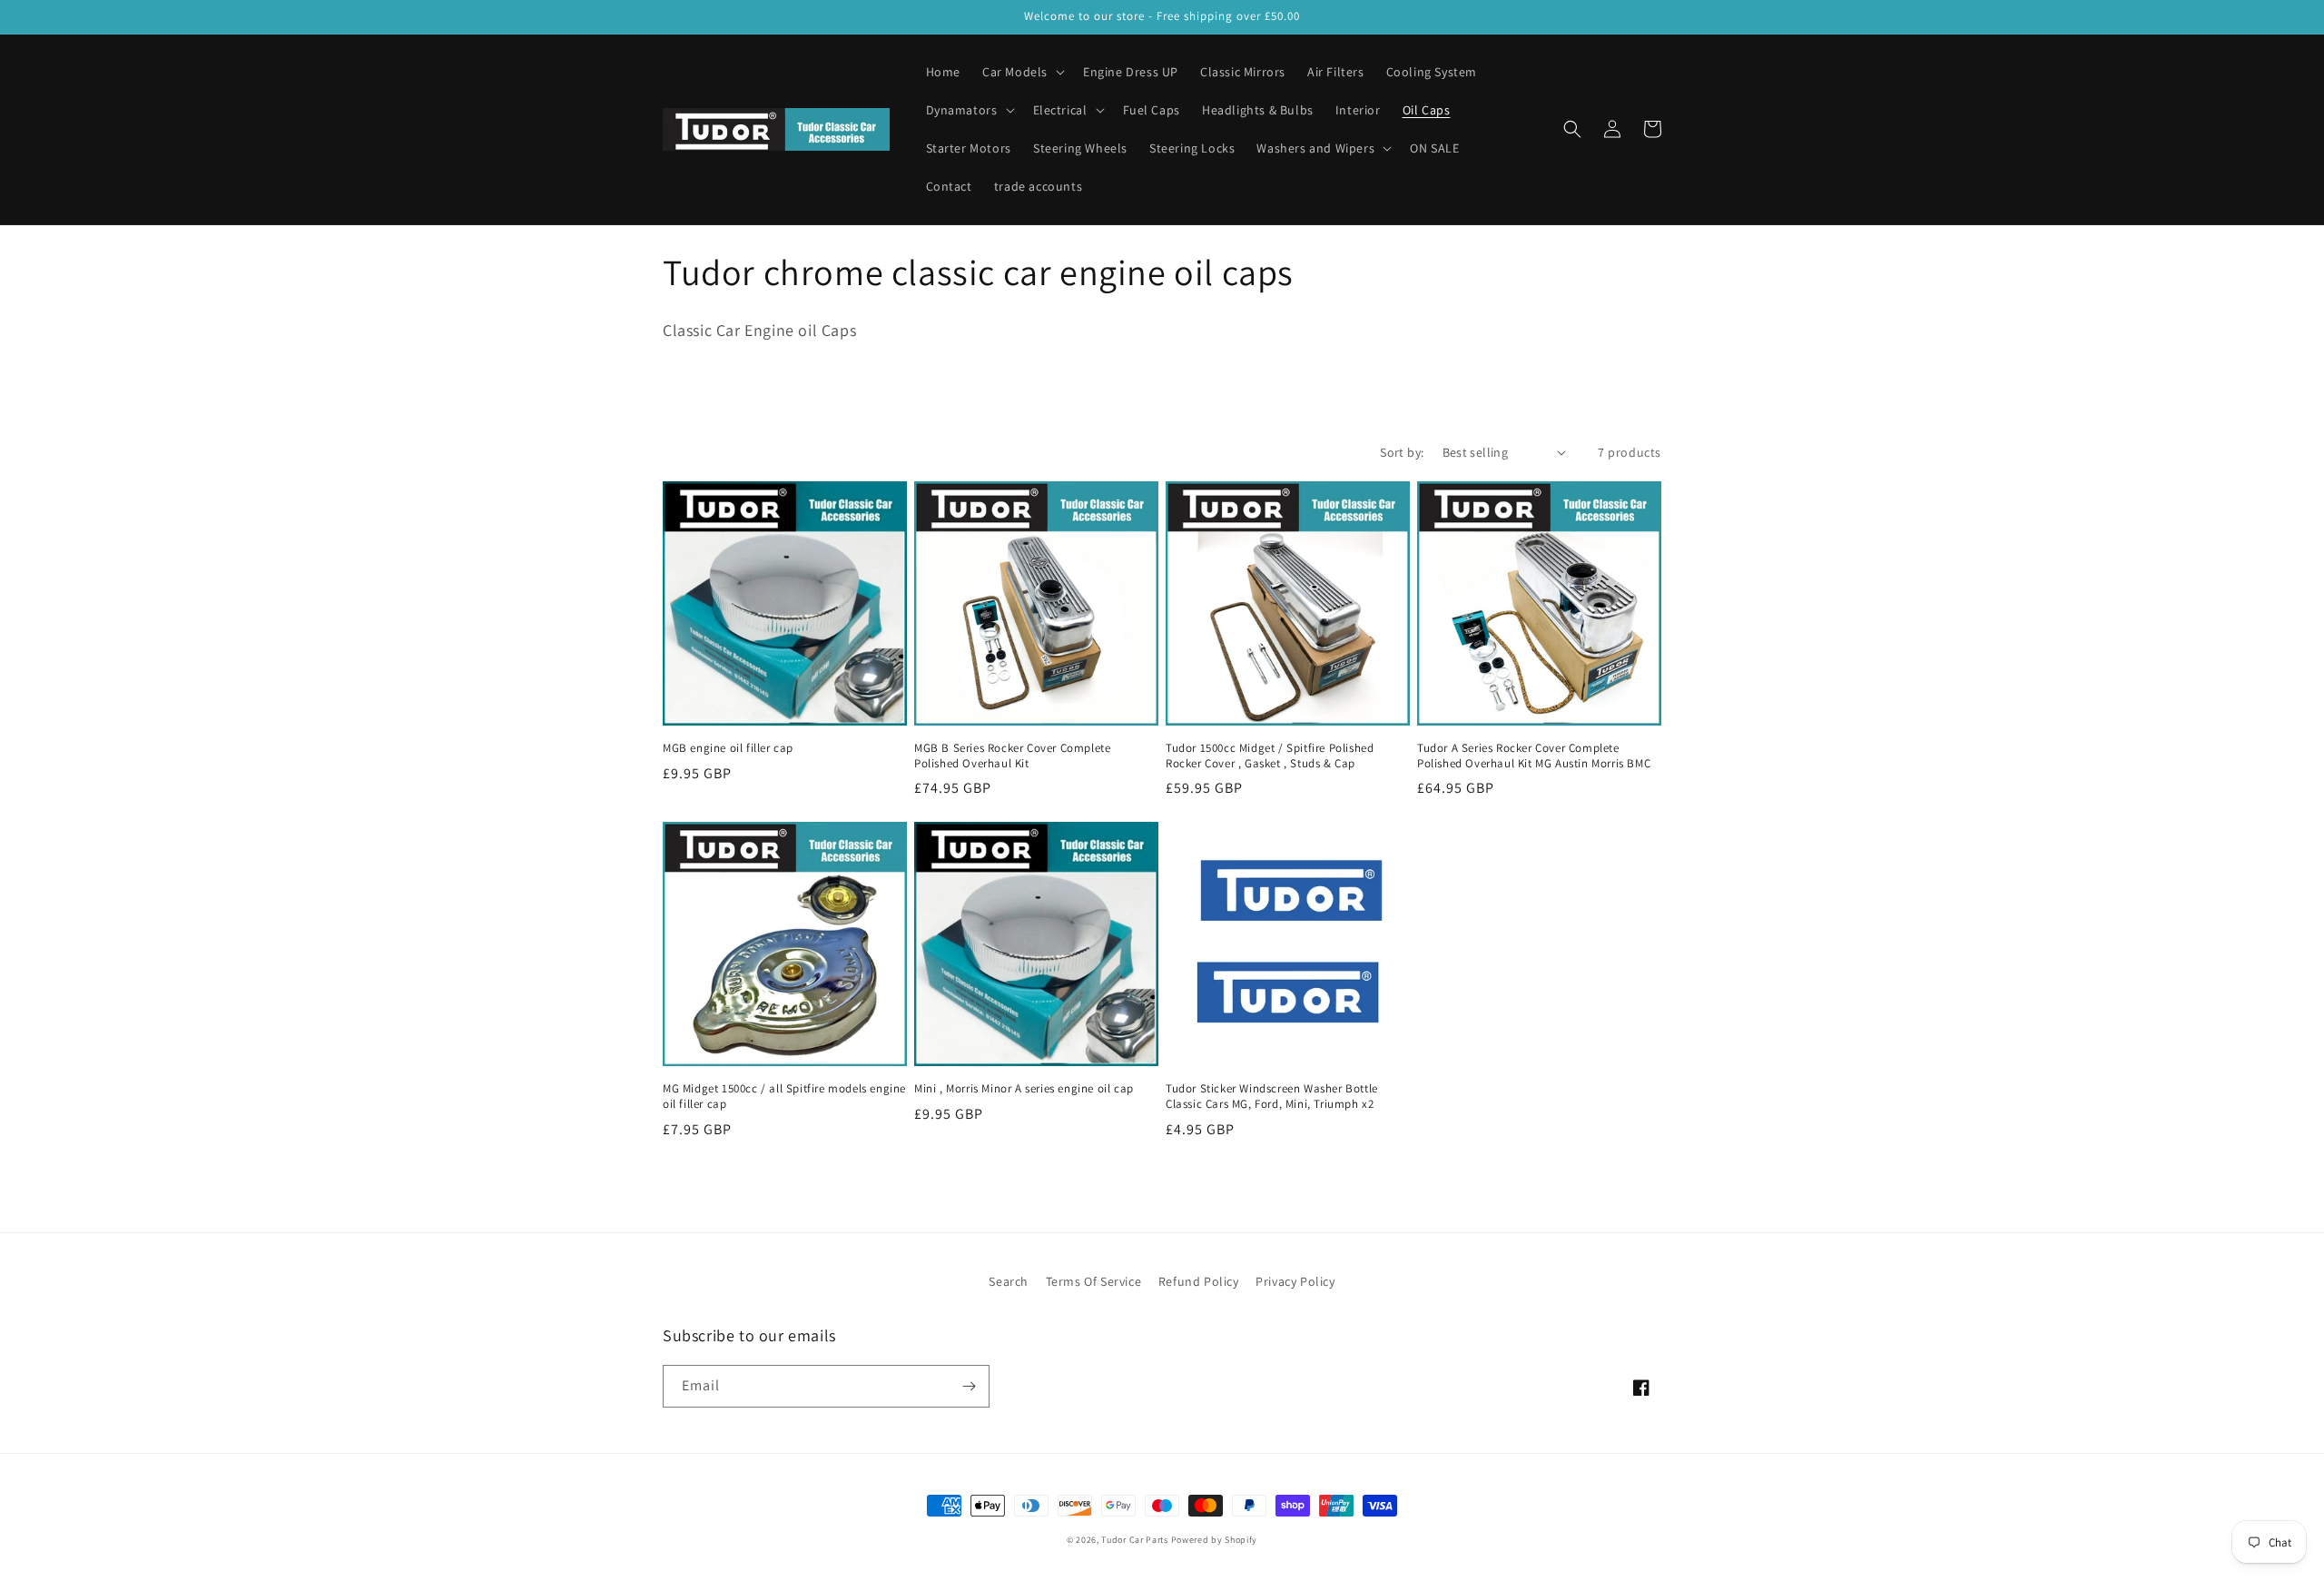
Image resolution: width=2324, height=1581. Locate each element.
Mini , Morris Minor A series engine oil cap (1024, 1089)
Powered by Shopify (1215, 1540)
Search (1009, 1281)
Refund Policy (1199, 1281)
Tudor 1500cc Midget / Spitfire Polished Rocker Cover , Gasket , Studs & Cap (1270, 756)
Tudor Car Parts (1136, 1540)
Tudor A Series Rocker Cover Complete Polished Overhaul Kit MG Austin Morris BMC (1534, 756)
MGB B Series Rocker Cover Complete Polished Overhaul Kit (1012, 756)
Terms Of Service (1094, 1281)
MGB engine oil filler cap (728, 748)
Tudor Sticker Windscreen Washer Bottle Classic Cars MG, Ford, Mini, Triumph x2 (1272, 1097)
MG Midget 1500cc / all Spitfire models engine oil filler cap (784, 1097)
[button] (1022, 72)
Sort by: (1402, 452)
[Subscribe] (969, 1386)
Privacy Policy (1295, 1281)
